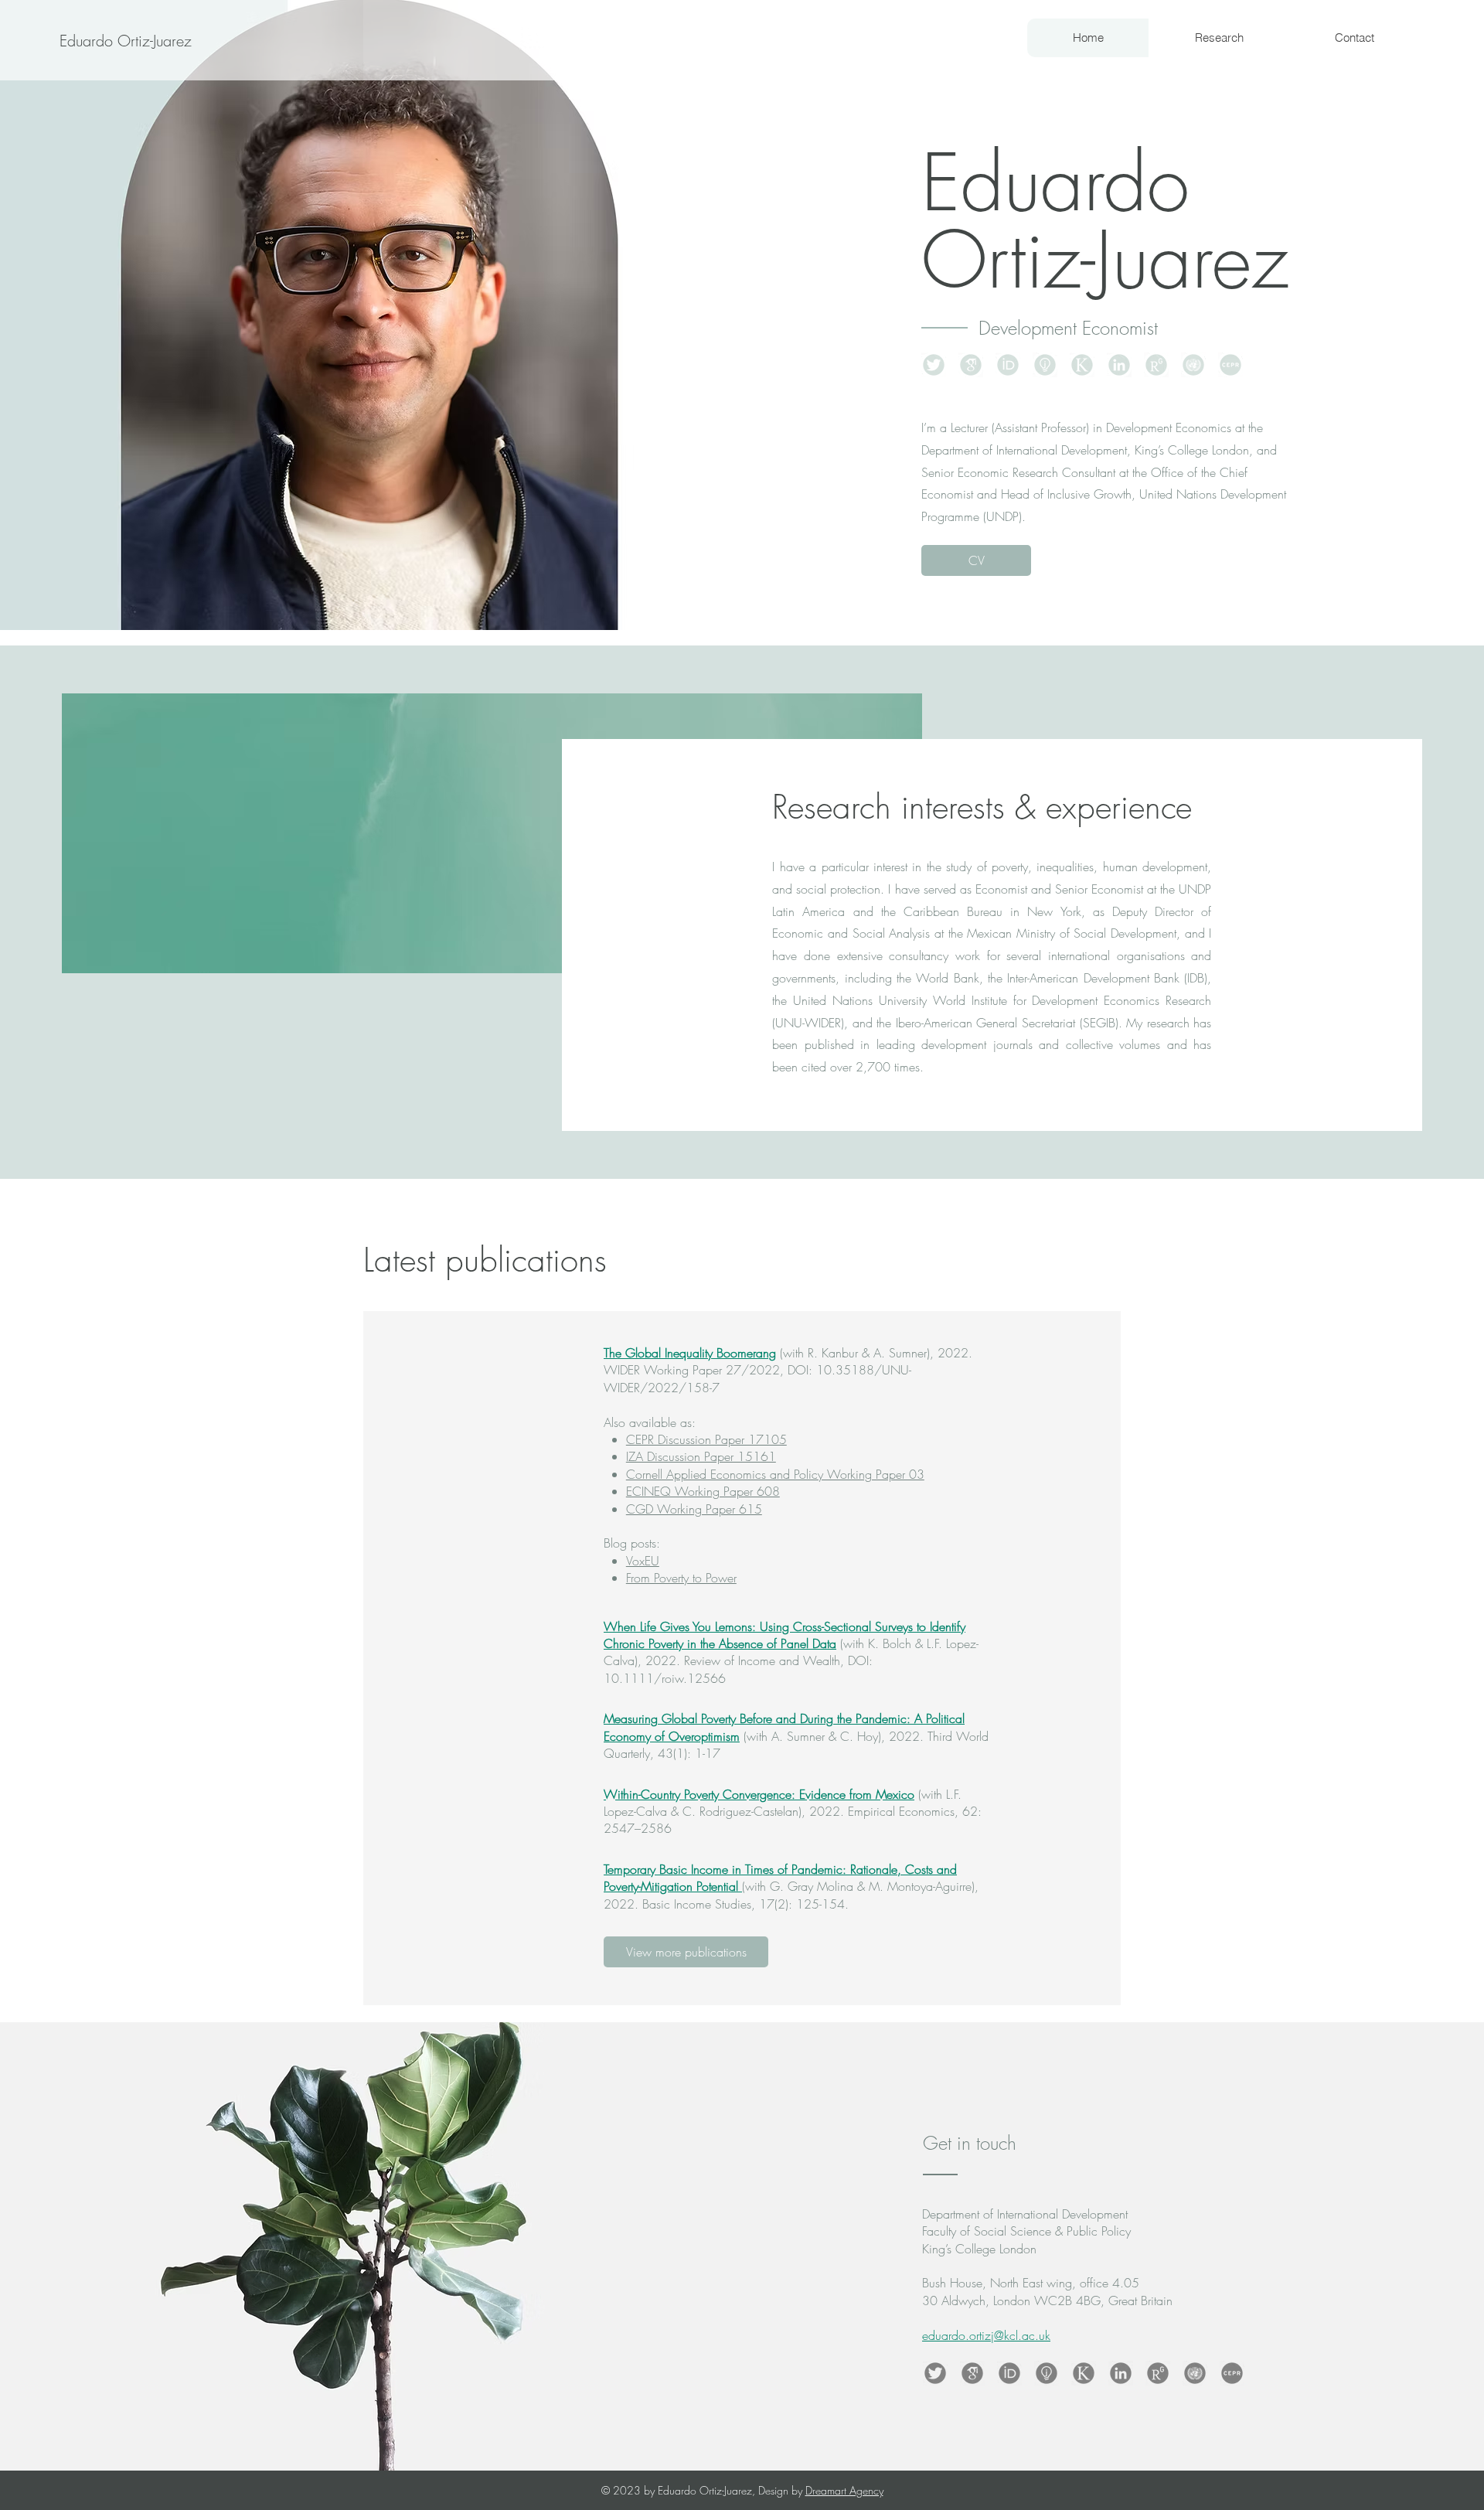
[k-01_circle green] (1082, 365)
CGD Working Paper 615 (694, 1509)
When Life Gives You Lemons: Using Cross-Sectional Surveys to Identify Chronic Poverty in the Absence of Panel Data (785, 1635)
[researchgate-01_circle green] (1156, 365)
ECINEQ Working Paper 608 (703, 1491)
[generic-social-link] (971, 365)
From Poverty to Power (681, 1578)
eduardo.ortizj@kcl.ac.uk (986, 2335)
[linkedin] (1121, 2373)
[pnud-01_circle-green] (1193, 365)
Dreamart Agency (844, 2490)
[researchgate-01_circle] (1158, 2373)
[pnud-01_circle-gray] (1195, 2373)
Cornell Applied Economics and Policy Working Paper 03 (775, 1474)
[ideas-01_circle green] (1045, 365)
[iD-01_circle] (1009, 2373)
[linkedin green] (1119, 365)
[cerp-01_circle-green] (1230, 365)
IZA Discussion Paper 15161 (701, 1456)
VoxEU (643, 1561)
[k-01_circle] (1084, 2373)
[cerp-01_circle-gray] (1232, 2373)
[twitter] (934, 365)
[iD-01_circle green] (1008, 365)
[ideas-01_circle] (1047, 2373)
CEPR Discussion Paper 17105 (706, 1439)
